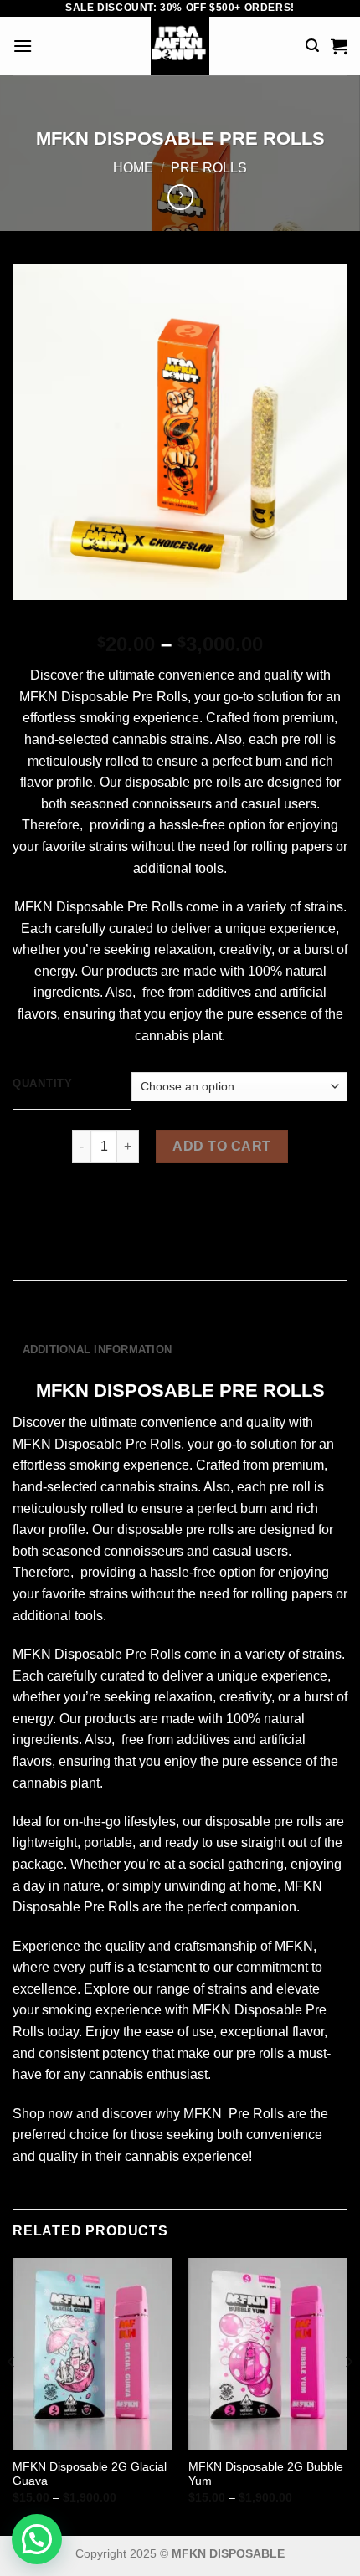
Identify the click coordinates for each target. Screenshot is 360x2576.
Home (133, 168)
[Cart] (339, 46)
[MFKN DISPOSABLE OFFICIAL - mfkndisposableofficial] (180, 46)
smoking (105, 718)
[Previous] (12, 2395)
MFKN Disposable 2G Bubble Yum (266, 2474)
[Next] (348, 2395)
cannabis (139, 739)
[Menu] (23, 46)
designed (295, 782)
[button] (37, 2539)
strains (190, 739)
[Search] (312, 46)
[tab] (180, 1321)
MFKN (39, 697)
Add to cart (221, 1146)
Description (61, 1320)
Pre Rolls (209, 168)
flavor (36, 782)
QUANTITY (43, 1084)
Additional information (98, 1350)
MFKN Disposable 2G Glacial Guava (90, 2474)
